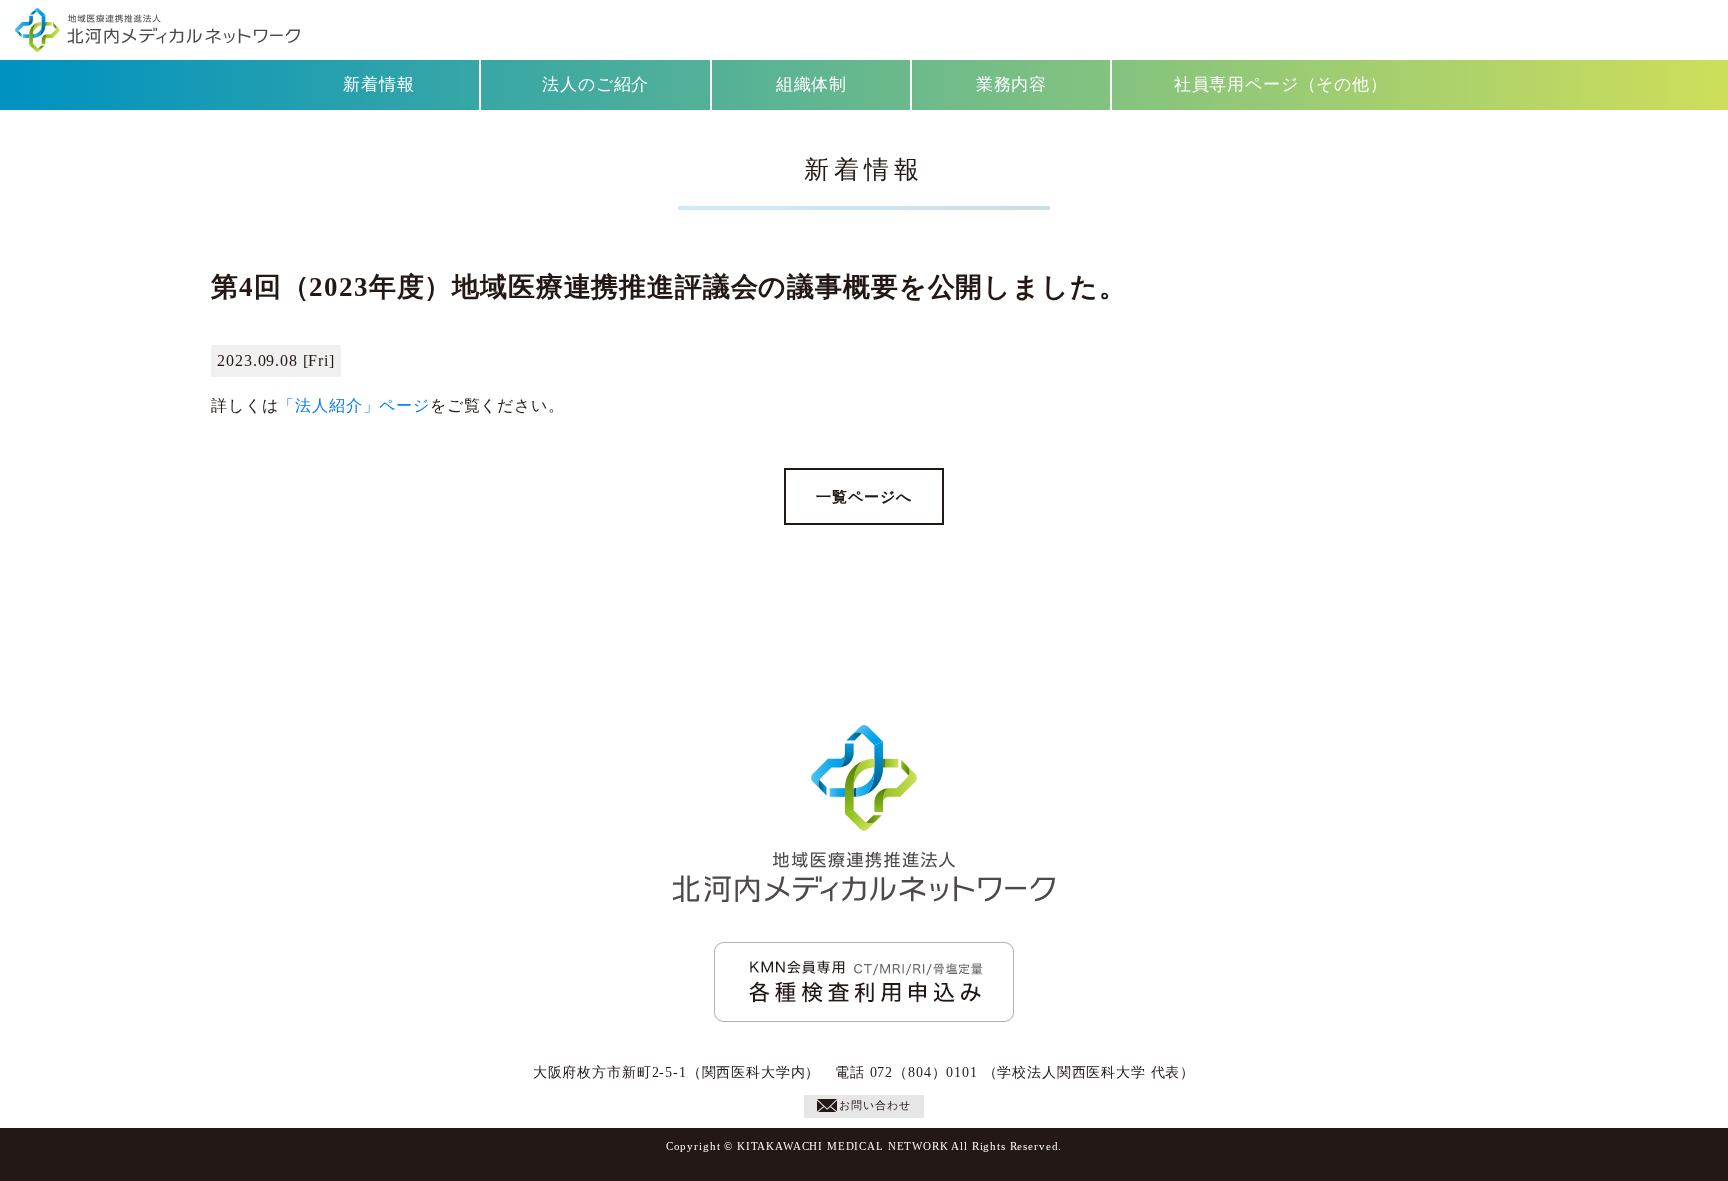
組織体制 (811, 84)
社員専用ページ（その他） (1281, 84)
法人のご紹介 (595, 84)
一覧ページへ (863, 496)
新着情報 (378, 84)
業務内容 (1011, 84)
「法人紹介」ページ (354, 405)
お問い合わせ (874, 1105)
